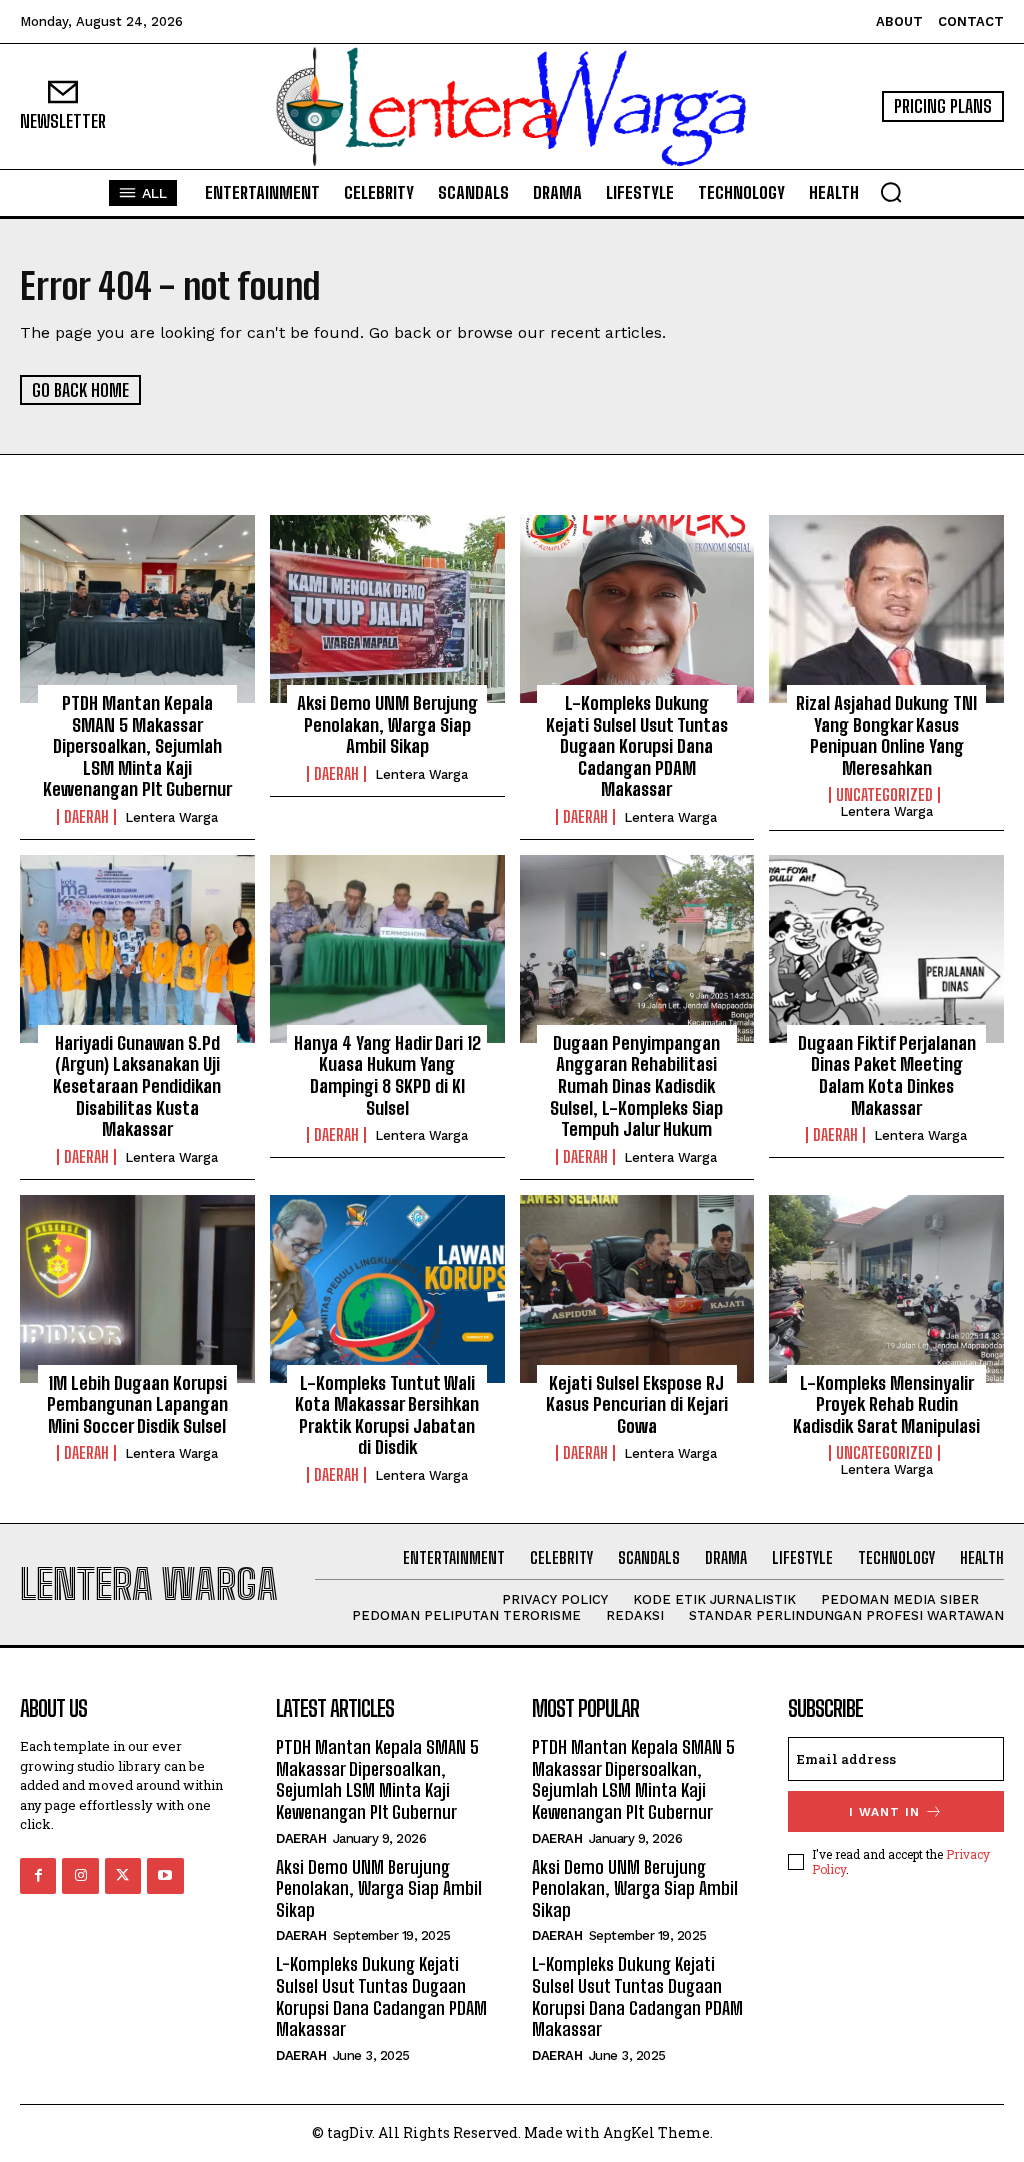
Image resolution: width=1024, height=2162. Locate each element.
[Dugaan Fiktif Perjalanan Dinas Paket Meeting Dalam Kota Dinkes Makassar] (886, 949)
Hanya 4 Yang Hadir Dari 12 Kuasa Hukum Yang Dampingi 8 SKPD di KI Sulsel (387, 1075)
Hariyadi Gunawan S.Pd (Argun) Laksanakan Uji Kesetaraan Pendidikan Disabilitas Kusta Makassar (137, 1086)
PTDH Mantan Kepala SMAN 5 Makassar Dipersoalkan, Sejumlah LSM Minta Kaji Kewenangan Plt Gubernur (137, 746)
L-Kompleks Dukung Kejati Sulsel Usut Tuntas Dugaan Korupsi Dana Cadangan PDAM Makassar (637, 746)
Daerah (86, 817)
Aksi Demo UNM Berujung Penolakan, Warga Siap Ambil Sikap (387, 724)
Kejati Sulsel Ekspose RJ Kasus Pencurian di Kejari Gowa (637, 1404)
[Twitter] (123, 1876)
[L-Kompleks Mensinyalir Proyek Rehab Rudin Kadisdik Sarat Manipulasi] (886, 1289)
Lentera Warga (171, 817)
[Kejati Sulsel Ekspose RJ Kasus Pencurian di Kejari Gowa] (637, 1289)
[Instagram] (80, 1876)
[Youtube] (165, 1876)
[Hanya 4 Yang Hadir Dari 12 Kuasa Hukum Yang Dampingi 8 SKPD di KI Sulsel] (387, 949)
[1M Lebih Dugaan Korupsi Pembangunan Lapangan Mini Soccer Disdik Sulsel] (137, 1289)
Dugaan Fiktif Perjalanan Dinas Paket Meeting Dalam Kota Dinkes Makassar (887, 1075)
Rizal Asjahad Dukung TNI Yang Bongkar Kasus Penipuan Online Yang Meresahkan (886, 735)
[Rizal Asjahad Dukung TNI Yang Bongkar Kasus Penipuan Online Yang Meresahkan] (886, 609)
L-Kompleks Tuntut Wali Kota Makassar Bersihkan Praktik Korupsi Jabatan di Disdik (387, 1415)
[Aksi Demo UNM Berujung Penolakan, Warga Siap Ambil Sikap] (387, 609)
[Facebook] (38, 1876)
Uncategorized (884, 795)
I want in (884, 1812)
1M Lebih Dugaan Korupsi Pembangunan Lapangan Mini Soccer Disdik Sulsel (137, 1404)
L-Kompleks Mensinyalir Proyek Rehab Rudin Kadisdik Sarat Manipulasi (886, 1404)
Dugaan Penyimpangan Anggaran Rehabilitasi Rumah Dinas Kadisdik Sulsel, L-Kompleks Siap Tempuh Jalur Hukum (636, 1086)
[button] (891, 192)
